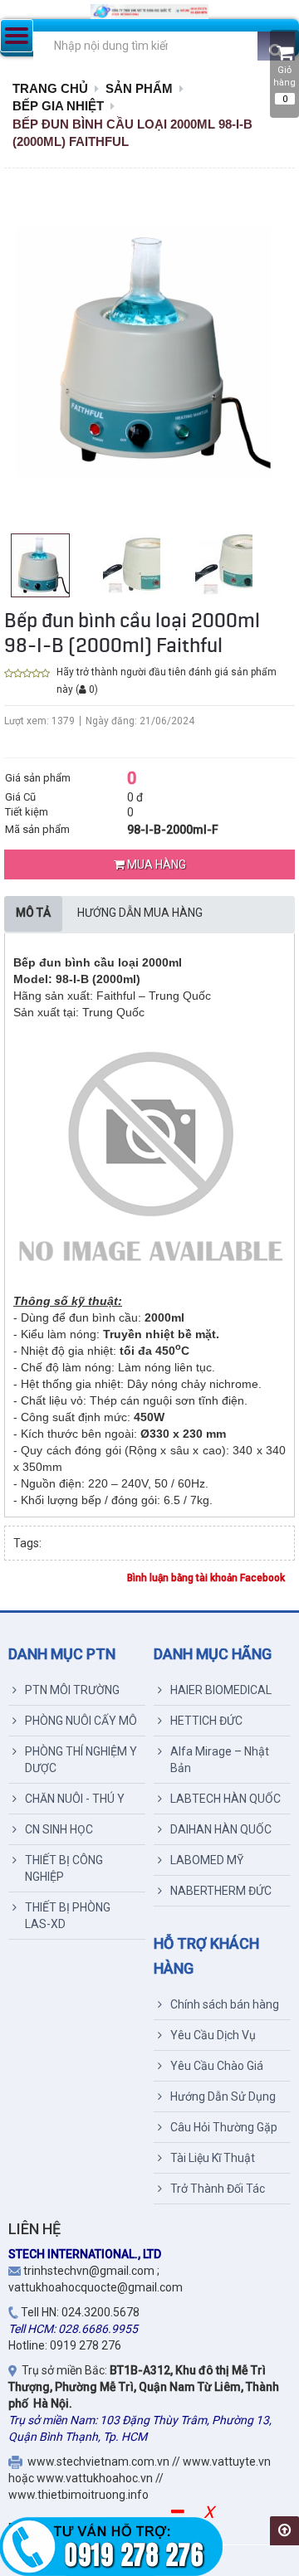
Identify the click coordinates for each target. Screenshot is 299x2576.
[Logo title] (149, 12)
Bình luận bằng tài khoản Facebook (206, 1578)
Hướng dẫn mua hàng (140, 913)
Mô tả (33, 913)
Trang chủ (50, 88)
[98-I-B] (132, 564)
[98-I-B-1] (40, 565)
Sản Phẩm (139, 88)
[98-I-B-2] (224, 564)
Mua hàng (155, 864)
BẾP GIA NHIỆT (58, 106)
